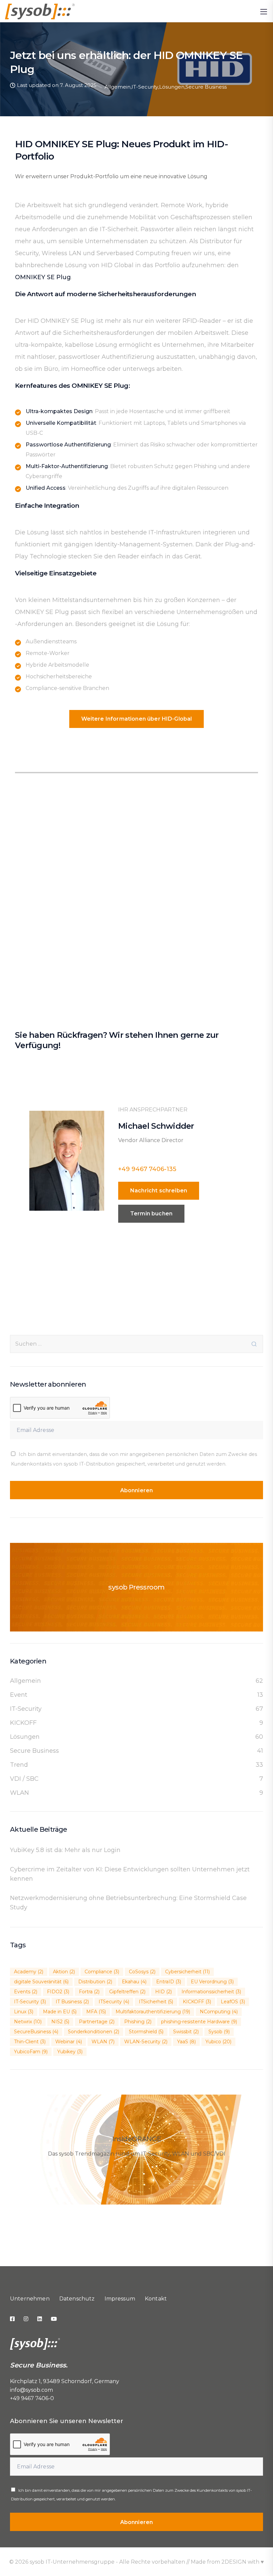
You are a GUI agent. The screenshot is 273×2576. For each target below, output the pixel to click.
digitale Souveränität (41, 1982)
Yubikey (70, 2052)
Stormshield (146, 2032)
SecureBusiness (36, 2032)
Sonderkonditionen (94, 2032)
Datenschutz (77, 2299)
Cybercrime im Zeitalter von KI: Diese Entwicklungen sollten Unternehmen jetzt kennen (130, 1874)
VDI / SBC (24, 1779)
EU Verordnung (212, 1982)
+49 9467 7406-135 (147, 1169)
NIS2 (60, 2022)
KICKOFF (23, 1723)
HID (163, 1992)
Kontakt (156, 2299)
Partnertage (97, 2022)
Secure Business (206, 87)
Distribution (95, 1982)
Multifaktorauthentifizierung (153, 2012)
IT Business (72, 2002)
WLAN (19, 1793)
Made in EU (60, 2012)
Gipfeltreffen (127, 1992)
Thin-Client (30, 2042)
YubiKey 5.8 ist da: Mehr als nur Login (65, 1850)
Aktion (64, 1972)
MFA (96, 2012)
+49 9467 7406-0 (32, 2398)
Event (19, 1695)
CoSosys (142, 1972)
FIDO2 (58, 1992)
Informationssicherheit (211, 1992)
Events (26, 1992)
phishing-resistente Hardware (199, 2022)
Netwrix (28, 2022)
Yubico (218, 2042)
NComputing (219, 2012)
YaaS (186, 2042)
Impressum (120, 2299)
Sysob (219, 2032)
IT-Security (145, 87)
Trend (19, 1765)
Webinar (69, 2042)
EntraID (169, 1982)
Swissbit (186, 2032)
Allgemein (118, 87)
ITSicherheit (156, 2002)
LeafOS (233, 2002)
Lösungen (172, 87)
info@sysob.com (31, 2390)
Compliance (102, 1972)
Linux (24, 2012)
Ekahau (134, 1982)
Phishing (138, 2022)
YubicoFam (31, 2052)
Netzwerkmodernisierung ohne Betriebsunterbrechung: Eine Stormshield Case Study (128, 1903)
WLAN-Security (146, 2042)
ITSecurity (114, 2002)
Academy (29, 1972)
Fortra (89, 1992)
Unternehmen (30, 2299)
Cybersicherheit (187, 1972)
